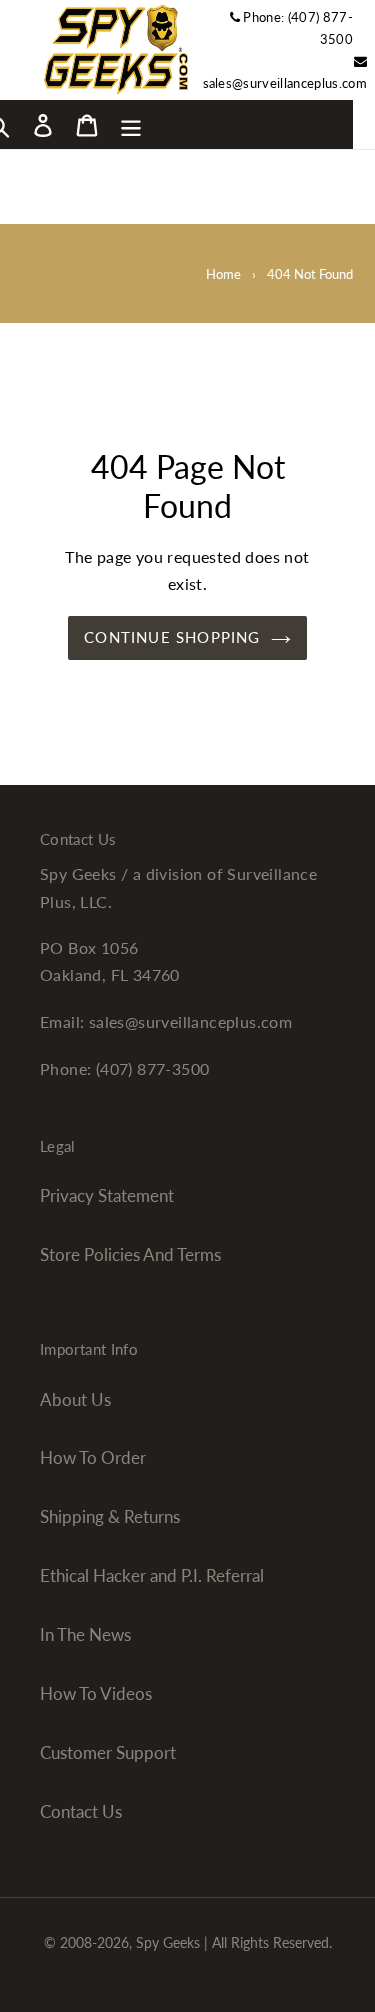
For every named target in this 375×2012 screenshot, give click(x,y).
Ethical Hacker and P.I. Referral (152, 1575)
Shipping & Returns (110, 1516)
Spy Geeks (168, 1942)
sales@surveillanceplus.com (285, 83)
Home (223, 274)
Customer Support (108, 1752)
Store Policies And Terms (130, 1254)
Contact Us (81, 1811)
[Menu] (131, 124)
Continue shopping (172, 637)
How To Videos (96, 1693)
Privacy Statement (107, 1195)
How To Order (93, 1457)
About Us (75, 1399)
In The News (85, 1634)
